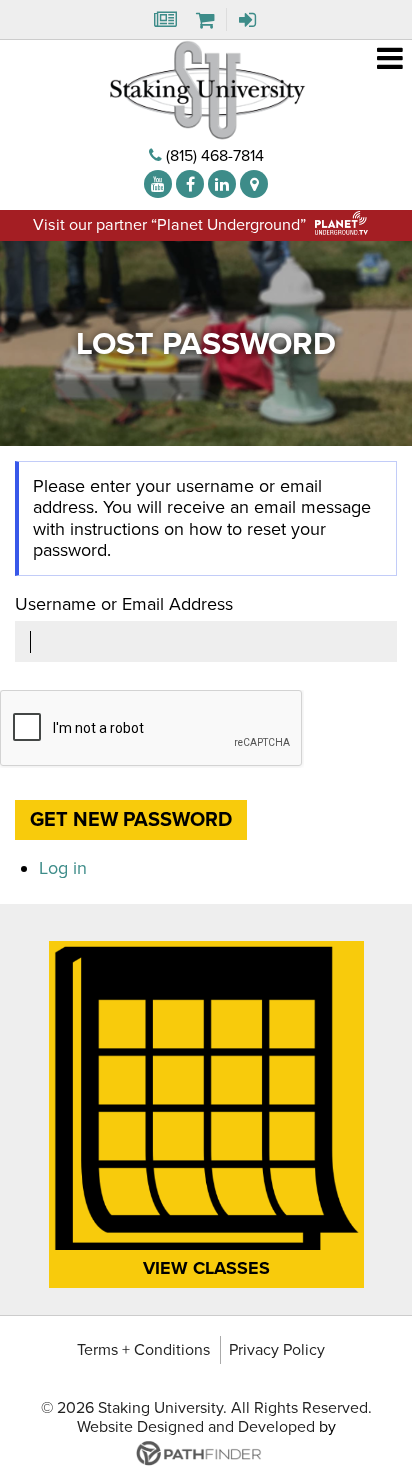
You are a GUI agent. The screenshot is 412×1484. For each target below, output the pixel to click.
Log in (63, 868)
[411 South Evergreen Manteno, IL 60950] (254, 184)
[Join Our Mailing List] (164, 23)
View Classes (206, 1268)
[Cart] (206, 23)
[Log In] (249, 23)
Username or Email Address (124, 604)
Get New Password (131, 820)
